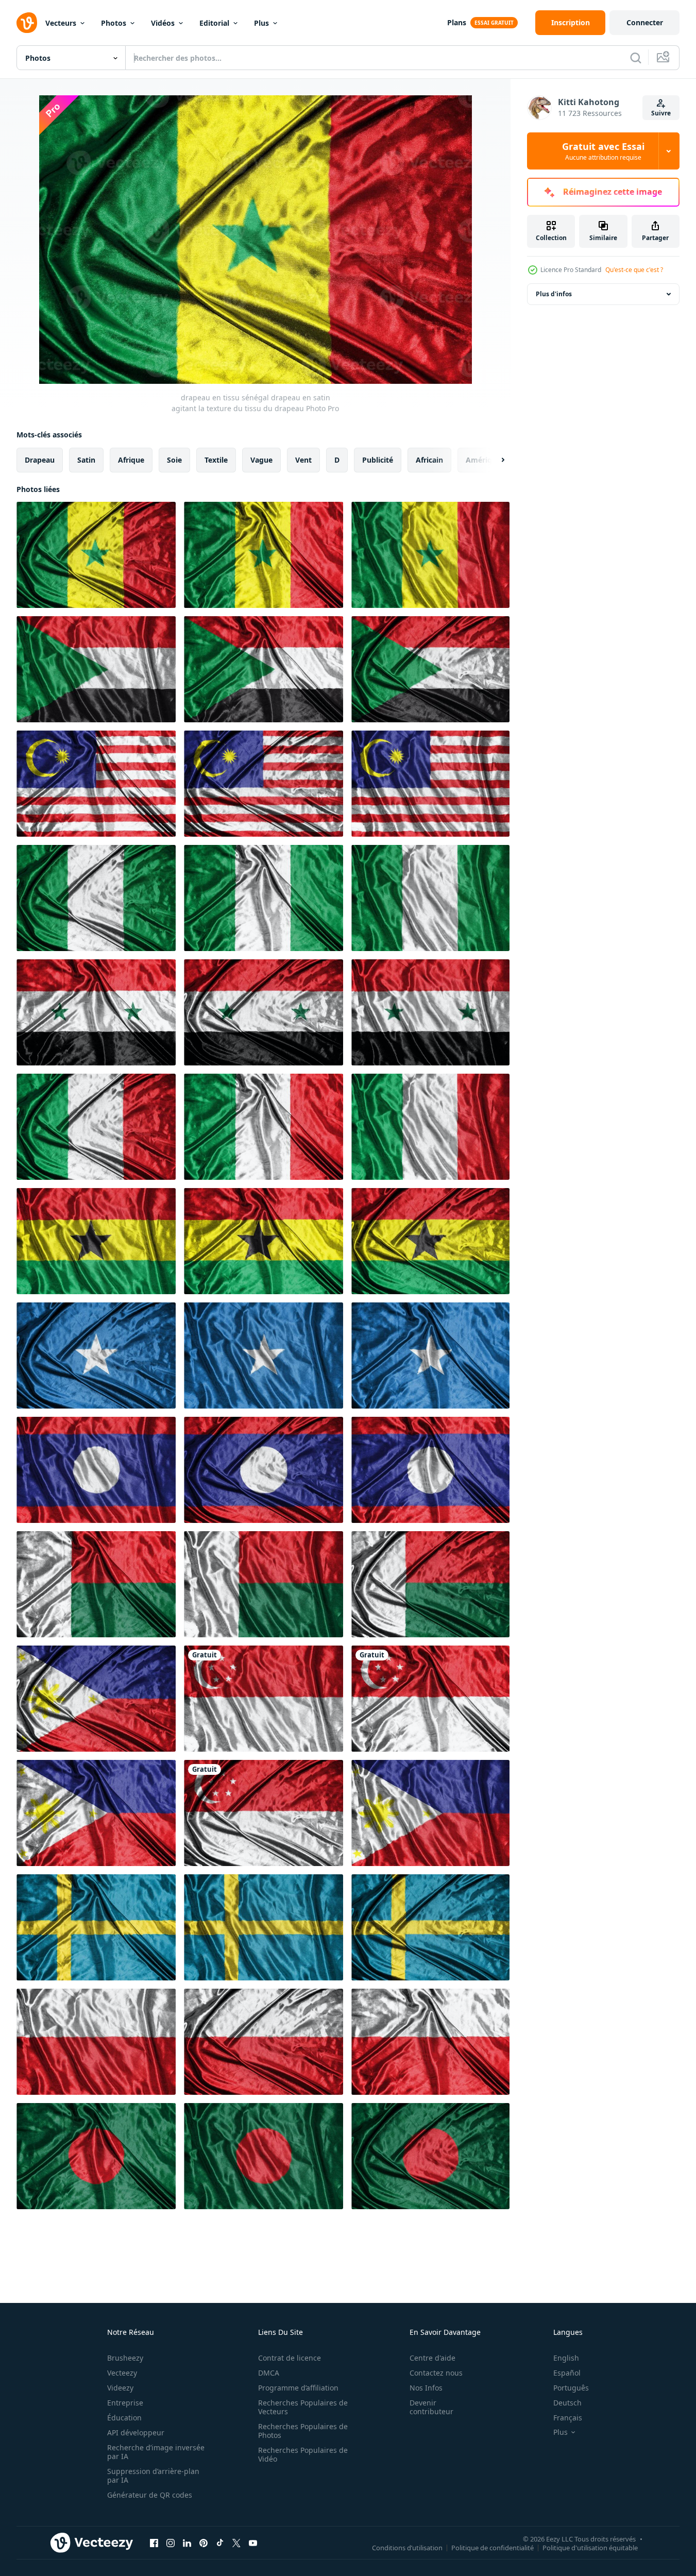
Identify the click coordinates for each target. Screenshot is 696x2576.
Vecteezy (122, 2373)
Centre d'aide (432, 2358)
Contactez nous (436, 2373)
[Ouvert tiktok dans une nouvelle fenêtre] (220, 2543)
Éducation (124, 2418)
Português (571, 2388)
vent (303, 460)
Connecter (645, 22)
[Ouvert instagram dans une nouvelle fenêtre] (171, 2543)
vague (261, 460)
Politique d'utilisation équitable (590, 2547)
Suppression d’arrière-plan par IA (153, 2476)
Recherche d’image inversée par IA (156, 2452)
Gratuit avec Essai (603, 151)
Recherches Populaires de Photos (303, 2431)
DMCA (269, 2373)
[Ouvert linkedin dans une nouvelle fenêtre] (187, 2543)
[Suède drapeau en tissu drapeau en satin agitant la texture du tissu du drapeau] (96, 1927)
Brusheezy (125, 2358)
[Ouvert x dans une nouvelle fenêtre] (236, 2543)
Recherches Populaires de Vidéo (303, 2454)
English (566, 2358)
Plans (457, 22)
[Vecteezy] (27, 23)
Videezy (120, 2388)
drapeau (40, 460)
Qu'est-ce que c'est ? (634, 270)
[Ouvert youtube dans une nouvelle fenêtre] (253, 2543)
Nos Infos (426, 2388)
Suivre (661, 113)
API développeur (136, 2433)
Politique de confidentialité (493, 2547)
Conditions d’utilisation (407, 2547)
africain (429, 460)
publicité (378, 460)
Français (568, 2418)
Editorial (214, 23)
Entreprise (125, 2403)
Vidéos (163, 23)
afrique (131, 460)
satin (86, 460)
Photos (114, 23)
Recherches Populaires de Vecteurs (303, 2407)
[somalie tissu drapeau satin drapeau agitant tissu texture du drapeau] (96, 1355)
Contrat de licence (290, 2358)
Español (567, 2373)
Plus (261, 23)
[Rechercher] (636, 58)
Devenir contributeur (431, 2407)
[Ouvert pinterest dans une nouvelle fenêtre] (203, 2543)
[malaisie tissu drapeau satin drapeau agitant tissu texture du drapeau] (96, 784)
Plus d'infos (554, 294)
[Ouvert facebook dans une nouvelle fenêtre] (154, 2543)
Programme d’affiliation (298, 2388)
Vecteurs (61, 23)
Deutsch (567, 2403)
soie (174, 460)
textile (216, 460)
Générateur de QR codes (150, 2495)
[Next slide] (494, 460)
